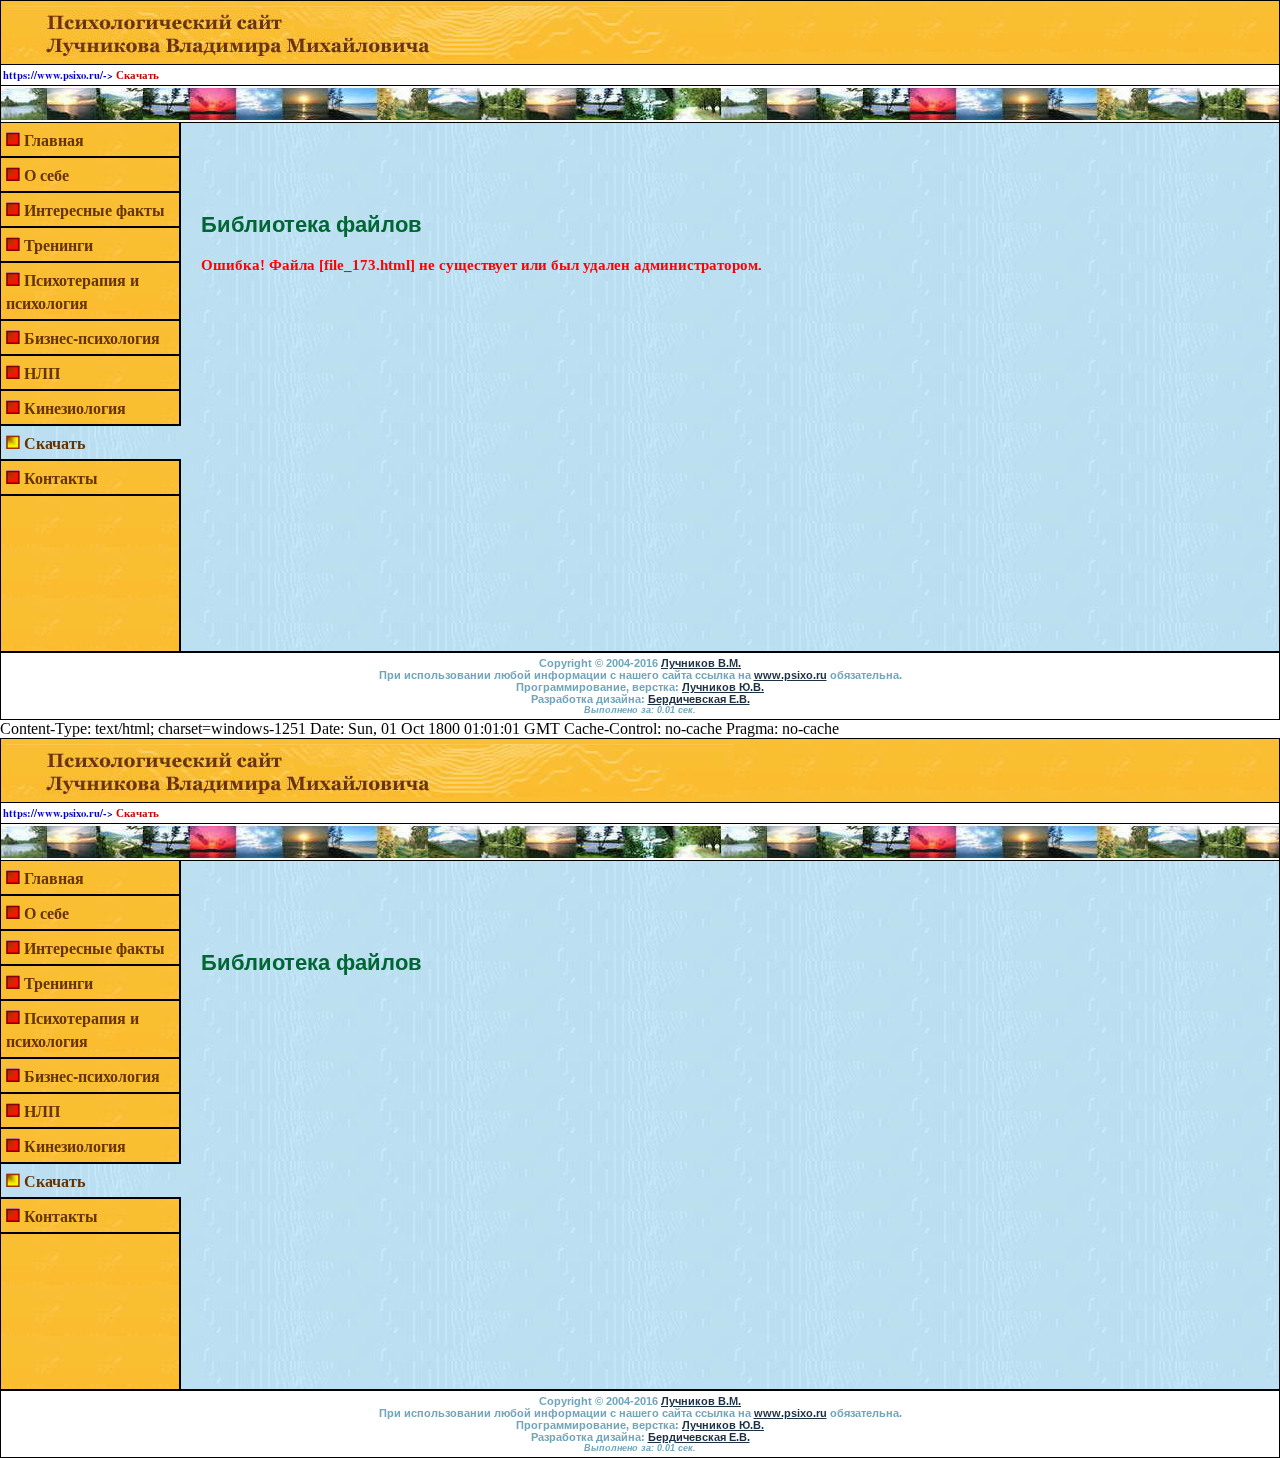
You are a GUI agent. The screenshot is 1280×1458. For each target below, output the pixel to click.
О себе (46, 174)
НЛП (42, 372)
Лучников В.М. (701, 663)
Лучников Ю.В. (723, 687)
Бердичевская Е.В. (699, 699)
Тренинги (58, 244)
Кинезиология (75, 407)
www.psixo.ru (790, 675)
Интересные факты (94, 209)
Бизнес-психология (92, 337)
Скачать (54, 442)
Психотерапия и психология (72, 291)
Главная (54, 139)
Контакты (61, 477)
